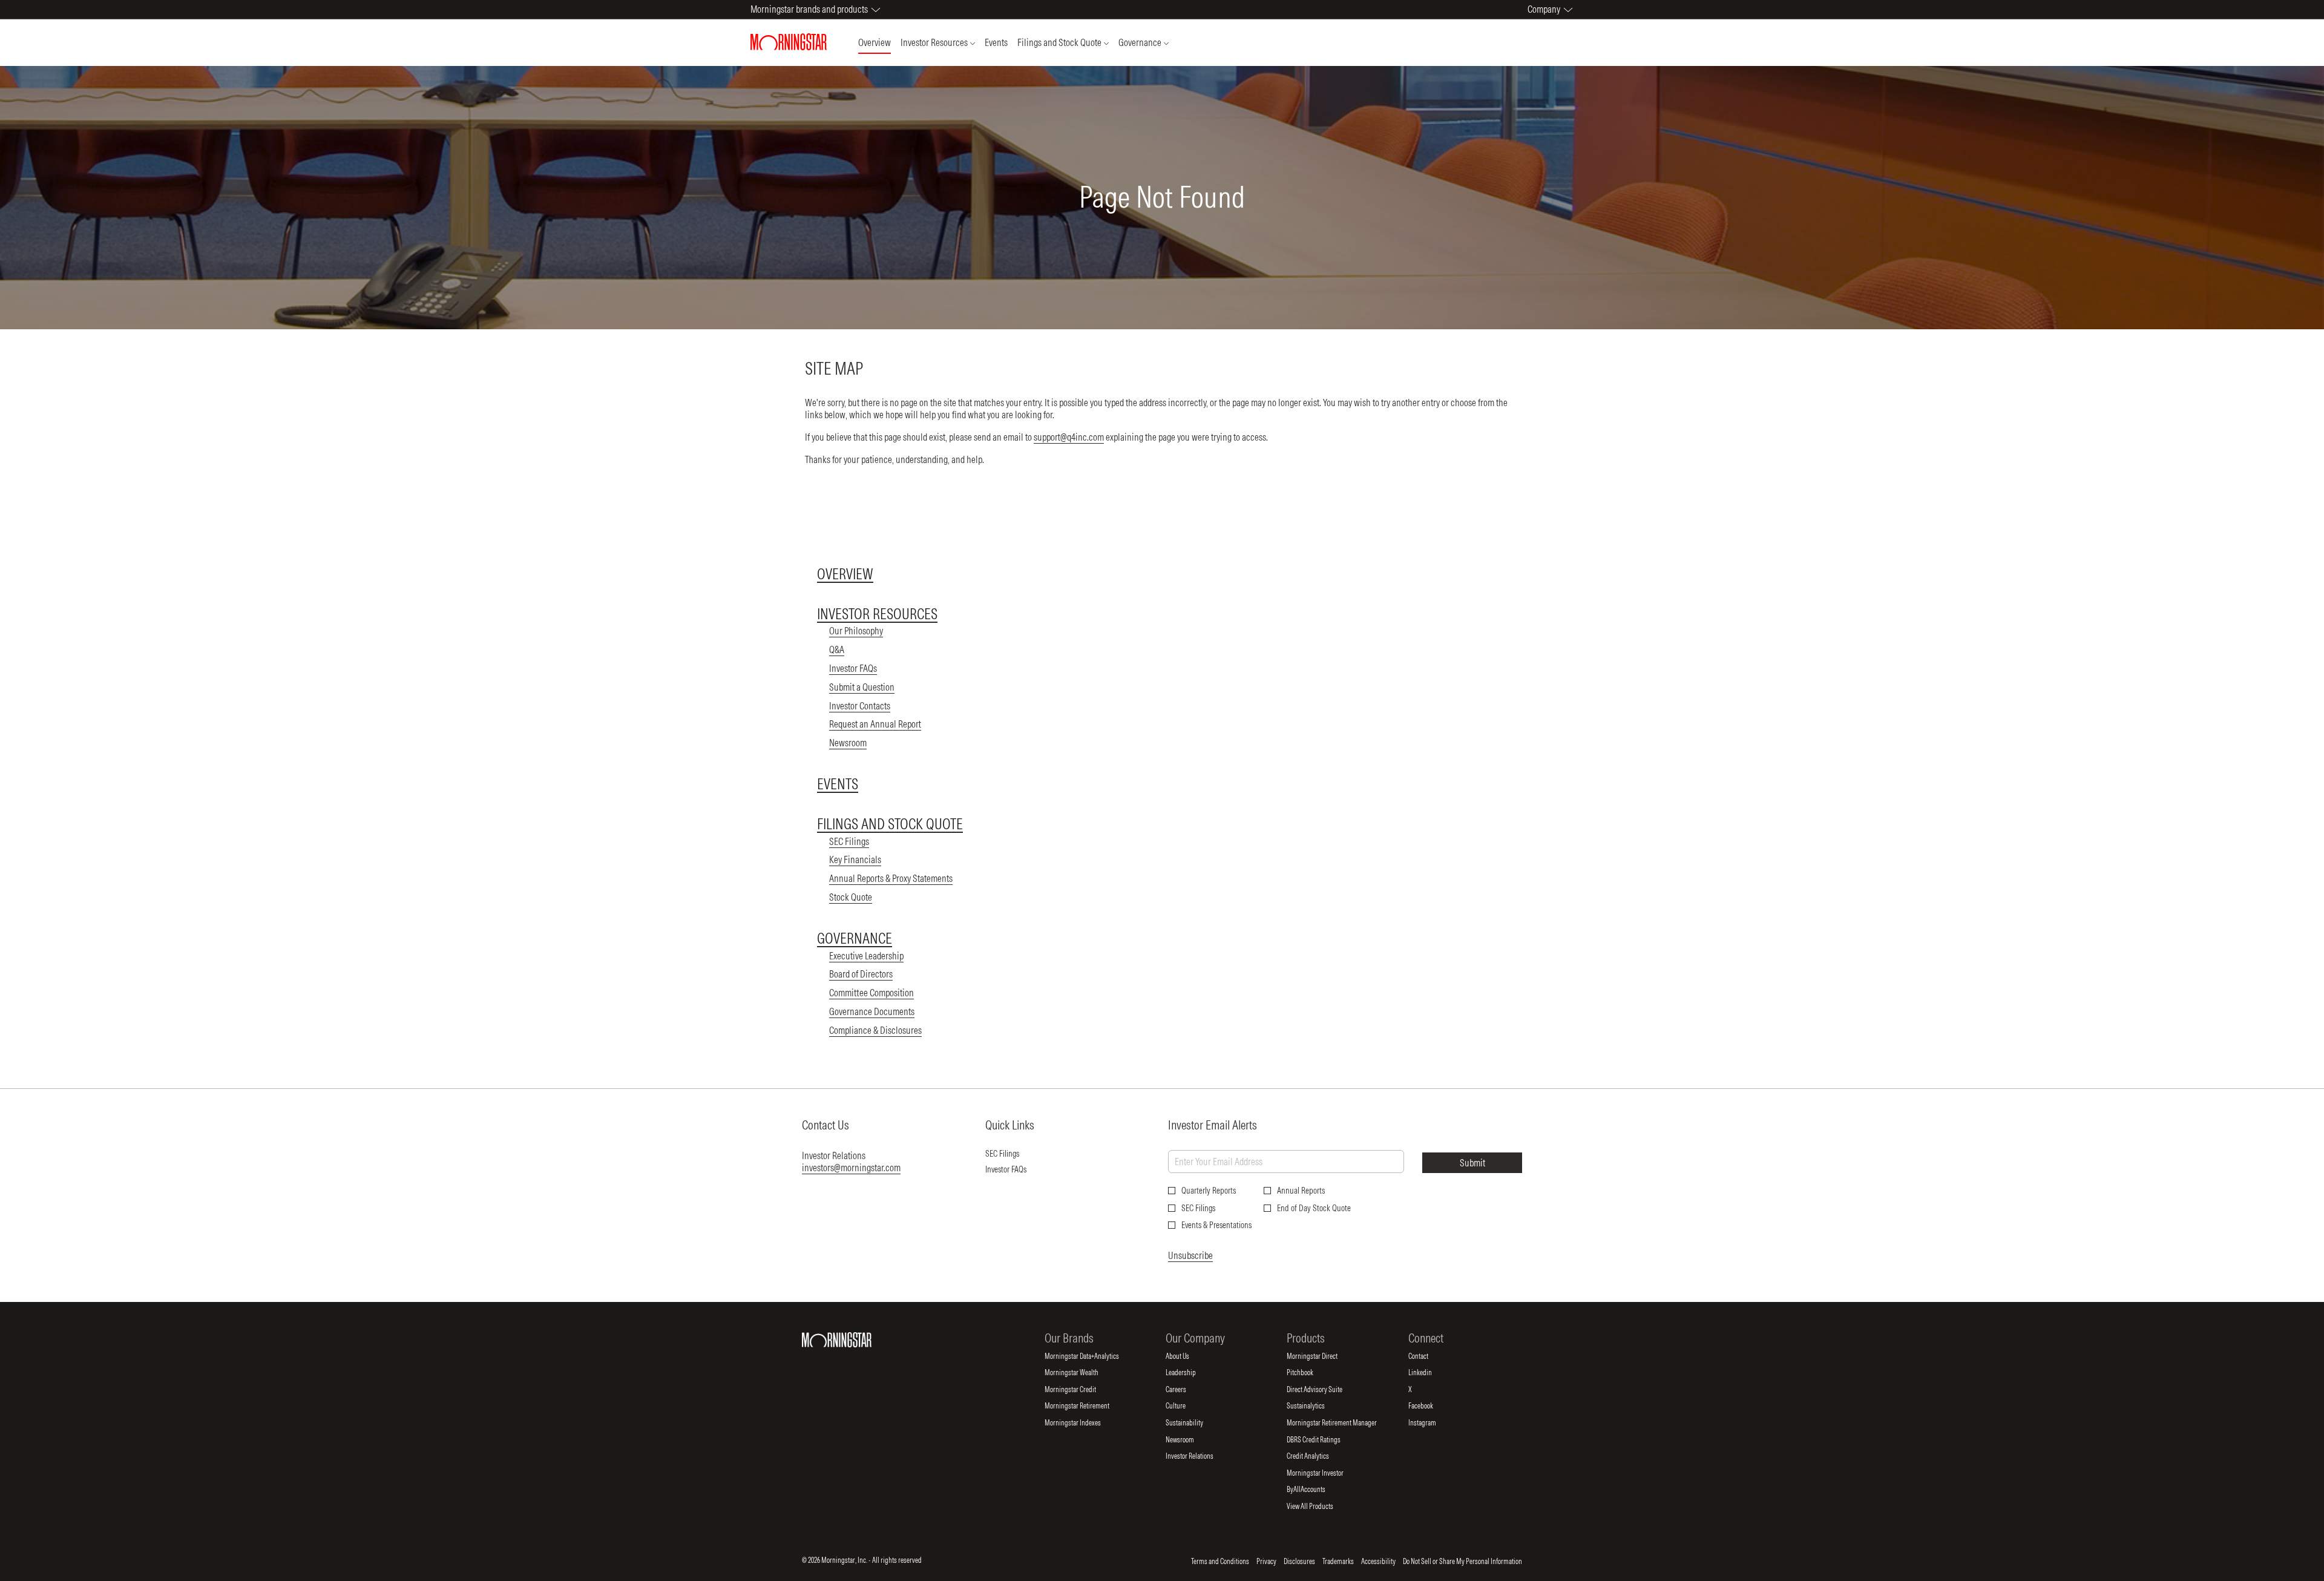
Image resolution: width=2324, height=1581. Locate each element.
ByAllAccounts (1316, 1490)
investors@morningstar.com (851, 1168)
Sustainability (1194, 1423)
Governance (855, 938)
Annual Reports (1301, 1191)
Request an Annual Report (875, 724)
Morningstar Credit (1080, 1390)
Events (838, 784)
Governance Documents (872, 1011)
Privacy (1266, 1562)
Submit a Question (862, 687)
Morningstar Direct (1322, 1356)
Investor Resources (877, 614)
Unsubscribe (1190, 1255)
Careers (1186, 1390)
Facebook (1431, 1406)
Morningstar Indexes (1083, 1423)
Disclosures (1299, 1562)
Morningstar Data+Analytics (1092, 1356)
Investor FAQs (853, 668)
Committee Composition (871, 993)
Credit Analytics (1318, 1456)
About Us (1187, 1356)
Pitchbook (1310, 1373)
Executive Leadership (866, 956)
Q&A (837, 649)
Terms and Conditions (1220, 1562)
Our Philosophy (856, 631)
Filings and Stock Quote (890, 824)
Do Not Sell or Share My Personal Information (1462, 1562)
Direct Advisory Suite (1324, 1390)
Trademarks (1338, 1562)
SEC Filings (849, 841)
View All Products (1320, 1507)
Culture (1186, 1406)
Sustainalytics (1316, 1406)
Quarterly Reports (1209, 1191)
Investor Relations (1200, 1456)
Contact (1428, 1356)
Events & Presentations (1216, 1225)
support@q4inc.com (1069, 437)
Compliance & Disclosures (875, 1030)
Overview (845, 574)
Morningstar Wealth (1082, 1373)
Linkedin (1430, 1373)
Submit (1472, 1163)
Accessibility (1378, 1562)
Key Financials (855, 860)
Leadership (1191, 1373)
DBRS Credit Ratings (1324, 1440)
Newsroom (848, 743)
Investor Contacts (860, 706)
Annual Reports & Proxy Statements (891, 878)
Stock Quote (851, 897)
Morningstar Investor (1325, 1473)
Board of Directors (861, 974)
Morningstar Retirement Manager (1342, 1423)
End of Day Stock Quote (1314, 1208)
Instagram (1432, 1423)
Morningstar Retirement (1087, 1406)
